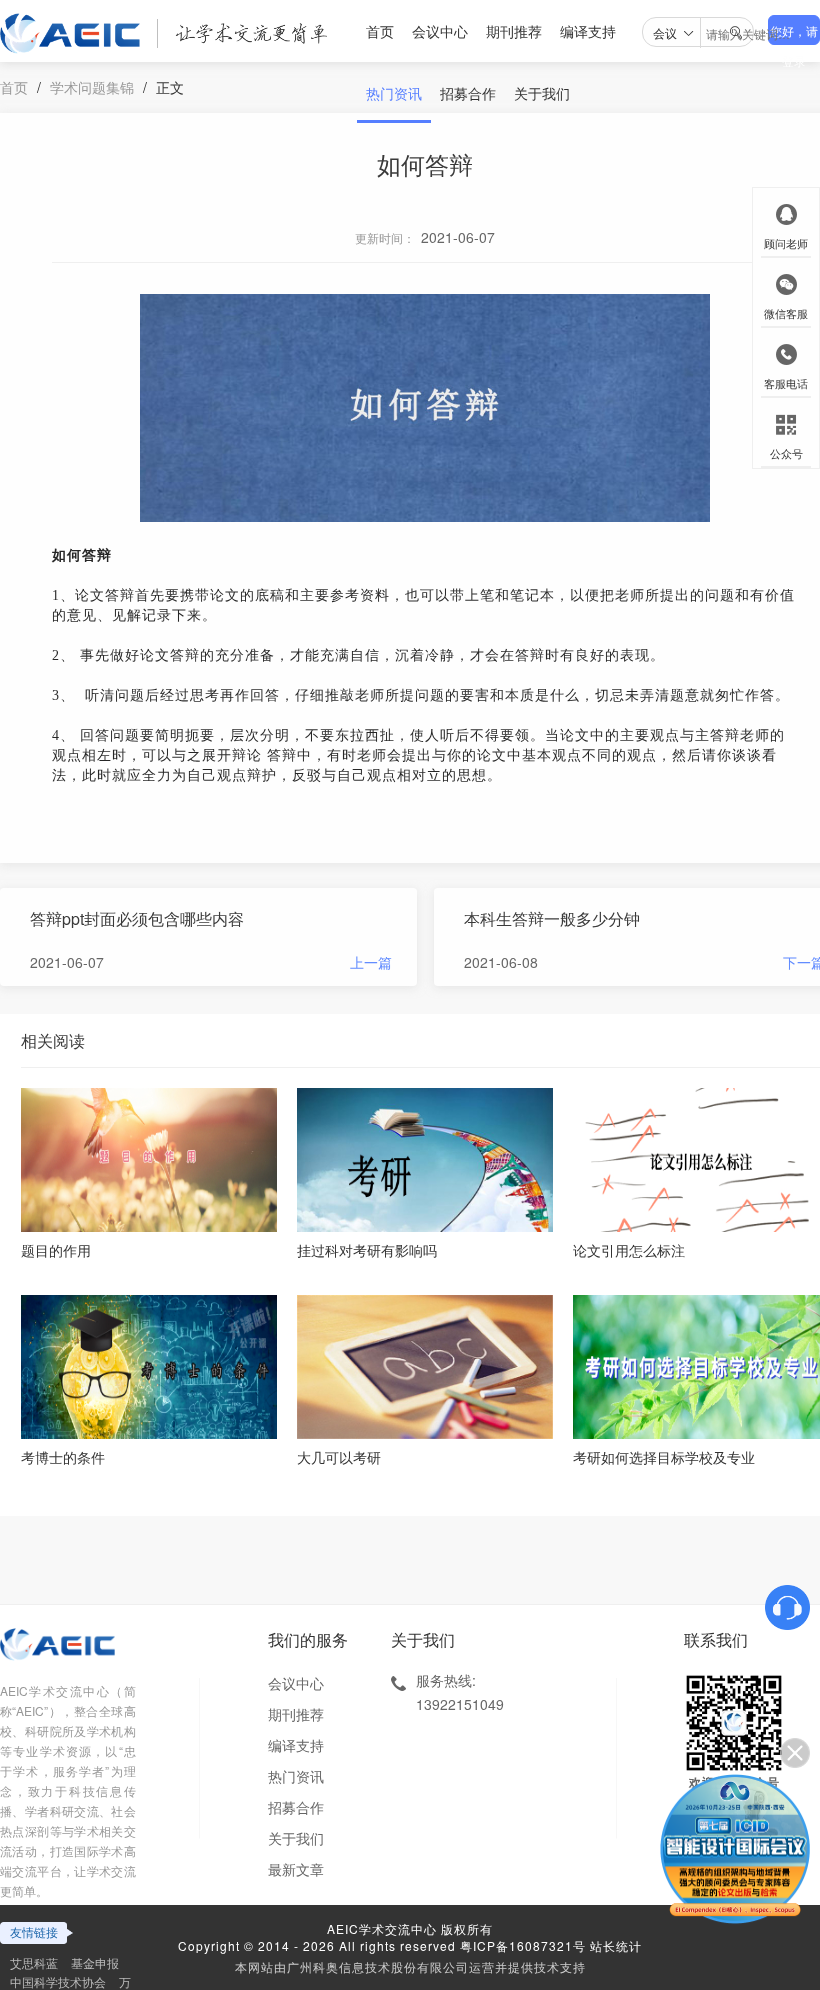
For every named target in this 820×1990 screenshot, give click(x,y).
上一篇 (371, 962)
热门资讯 (394, 93)
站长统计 (616, 1945)
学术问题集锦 (92, 87)
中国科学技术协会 (58, 1981)
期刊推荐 (514, 31)
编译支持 (588, 31)
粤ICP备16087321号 (523, 1945)
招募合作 (468, 93)
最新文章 (296, 1869)
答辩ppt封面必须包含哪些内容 (137, 918)
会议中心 (440, 31)
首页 (380, 31)
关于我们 (542, 93)
